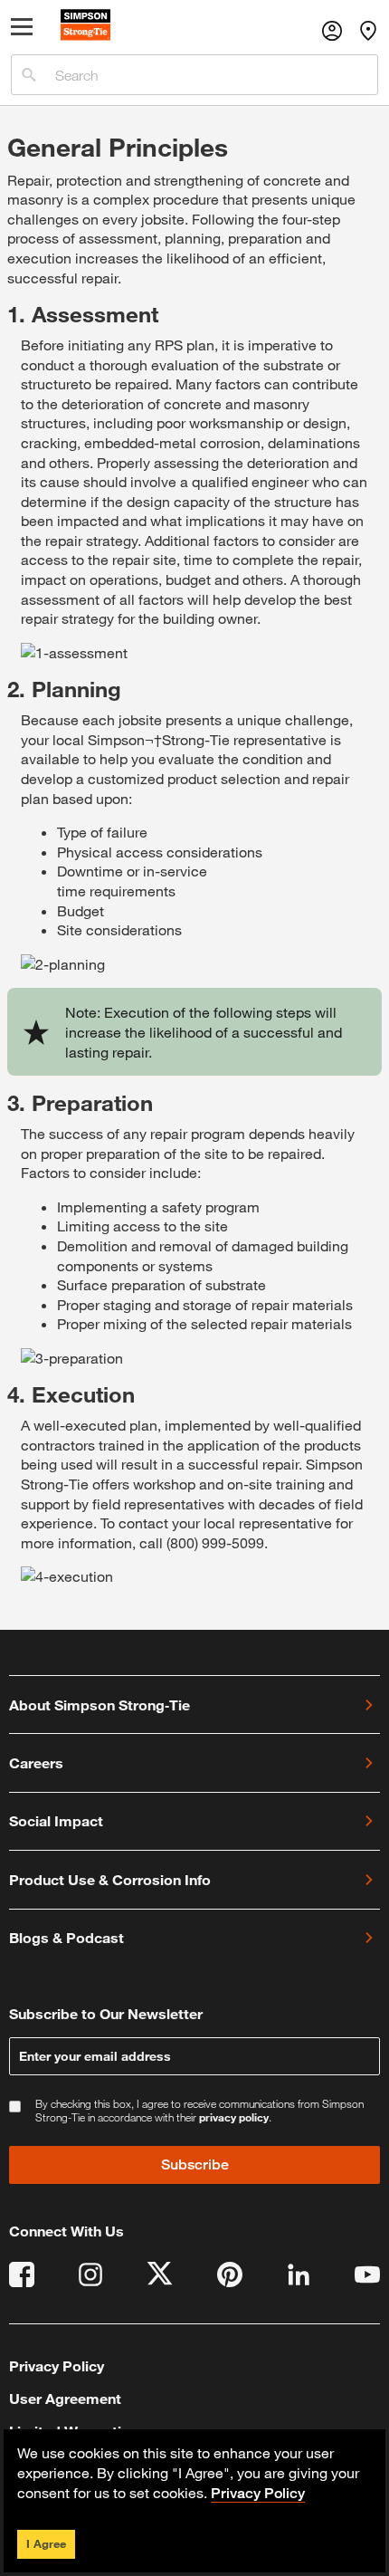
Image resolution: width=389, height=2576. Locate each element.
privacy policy (234, 2117)
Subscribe (195, 2164)
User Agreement (65, 2398)
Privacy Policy (57, 2365)
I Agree (46, 2543)
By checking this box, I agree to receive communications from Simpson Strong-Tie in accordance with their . (199, 2111)
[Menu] (23, 31)
